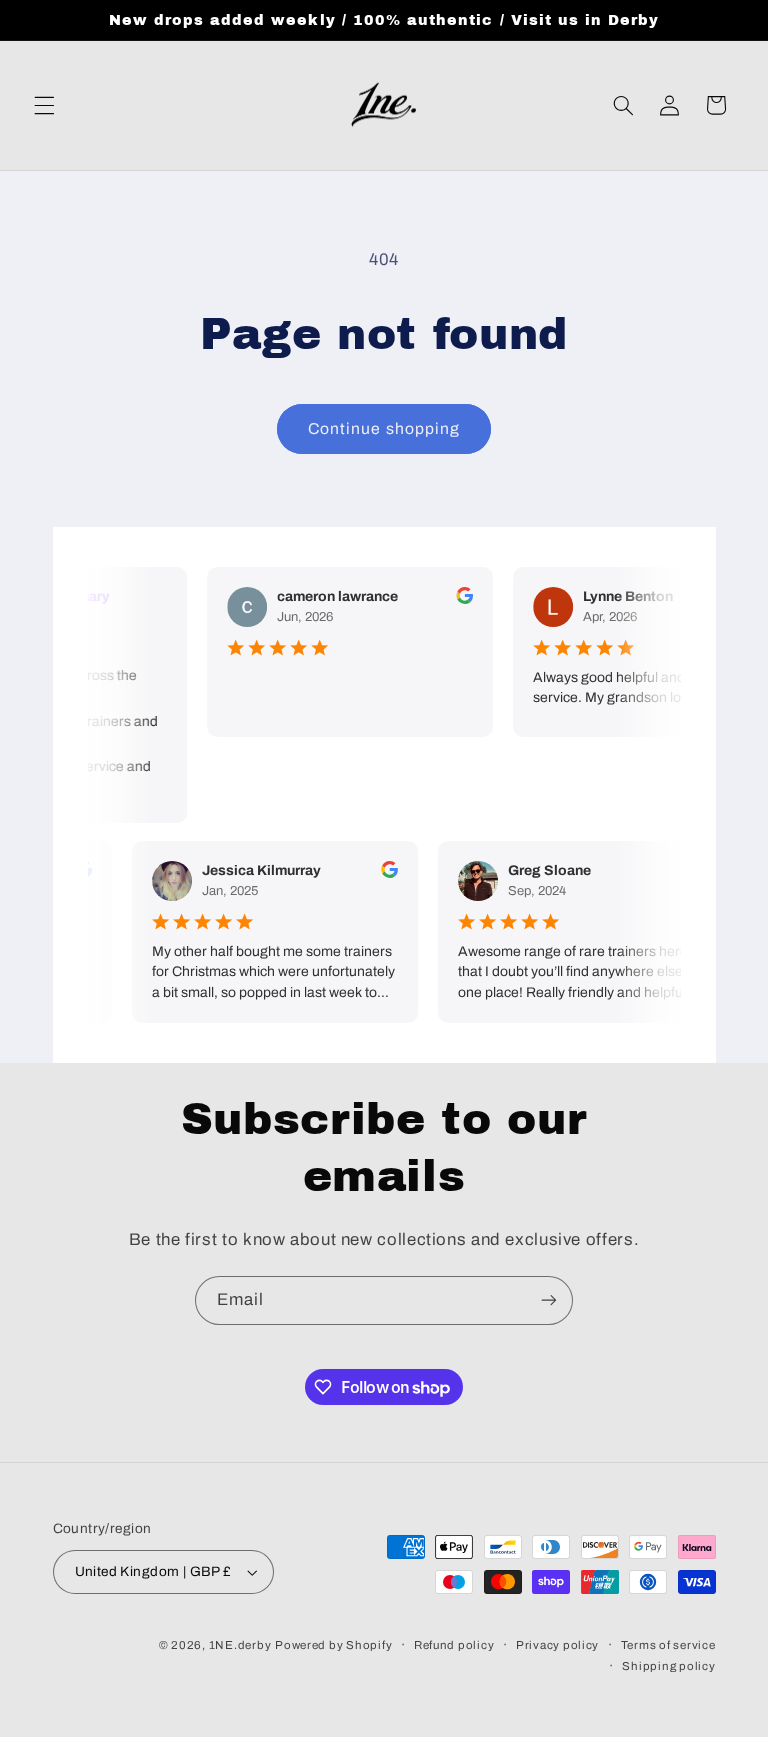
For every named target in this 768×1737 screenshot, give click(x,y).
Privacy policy (557, 1645)
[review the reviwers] (459, 599)
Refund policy (454, 1645)
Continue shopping (384, 428)
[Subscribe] (549, 1300)
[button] (44, 105)
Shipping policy (668, 1666)
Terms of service (668, 1645)
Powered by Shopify (333, 1645)
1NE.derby (240, 1645)
